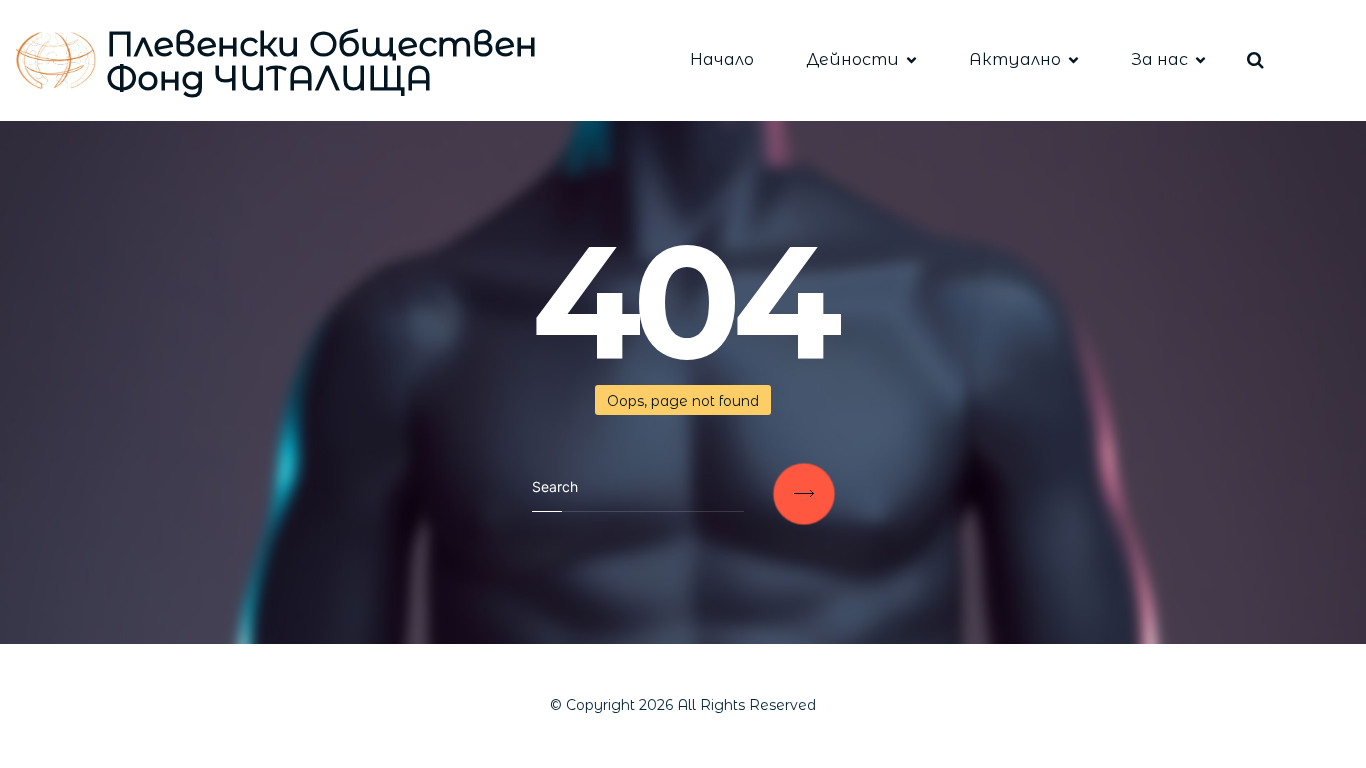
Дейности (852, 59)
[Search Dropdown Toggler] (1255, 60)
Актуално (1015, 59)
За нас (1159, 59)
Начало (722, 59)
